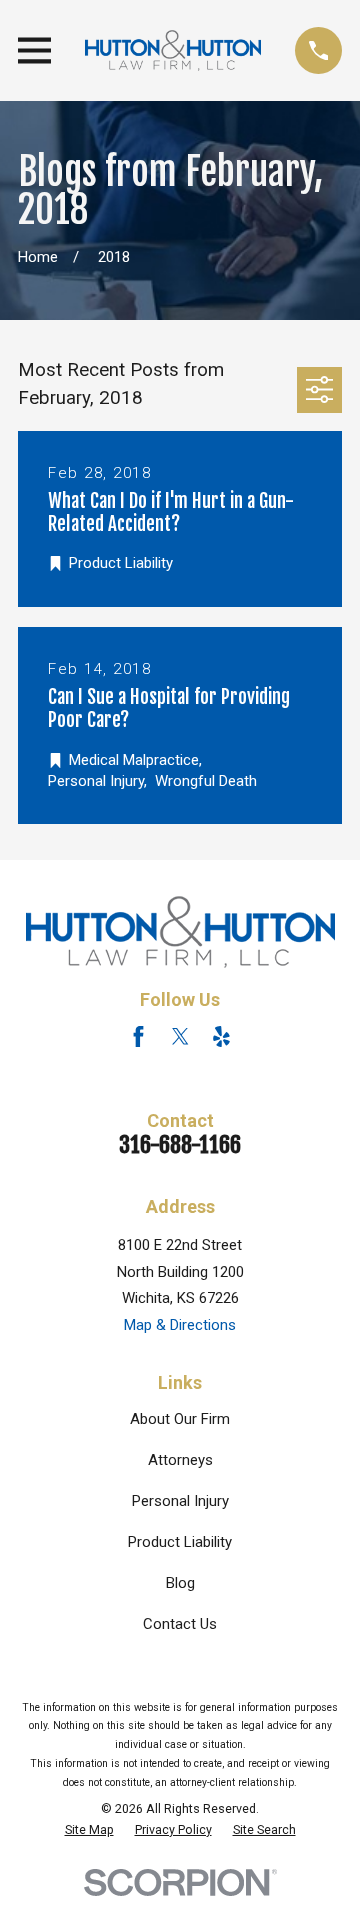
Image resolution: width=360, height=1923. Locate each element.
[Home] (173, 50)
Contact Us (180, 1624)
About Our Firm (180, 1419)
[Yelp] (221, 1036)
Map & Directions (180, 1325)
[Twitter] (180, 1036)
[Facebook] (138, 1036)
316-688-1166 (180, 1144)
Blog (180, 1583)
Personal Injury (180, 1501)
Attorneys (180, 1460)
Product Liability (180, 1542)
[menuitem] (89, 1830)
